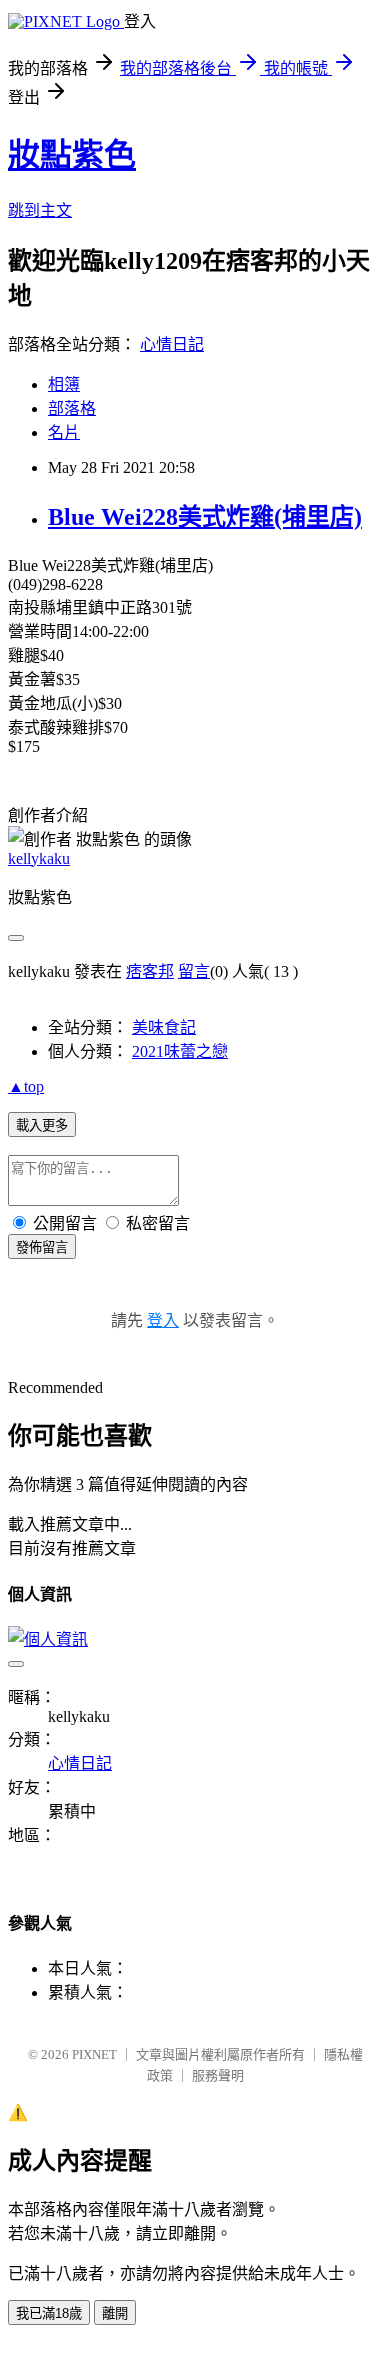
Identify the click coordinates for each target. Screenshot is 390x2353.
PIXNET (94, 2054)
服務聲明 (218, 2075)
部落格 (72, 408)
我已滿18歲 (49, 2313)
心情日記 (172, 344)
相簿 (64, 384)
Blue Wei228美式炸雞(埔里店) (205, 517)
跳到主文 (40, 210)
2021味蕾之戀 (180, 1051)
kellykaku (39, 858)
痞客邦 (150, 971)
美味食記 (164, 1027)
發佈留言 (42, 1247)
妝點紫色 (72, 155)
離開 (115, 2313)
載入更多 (42, 1125)
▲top (26, 1086)
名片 (64, 432)
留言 (194, 971)
